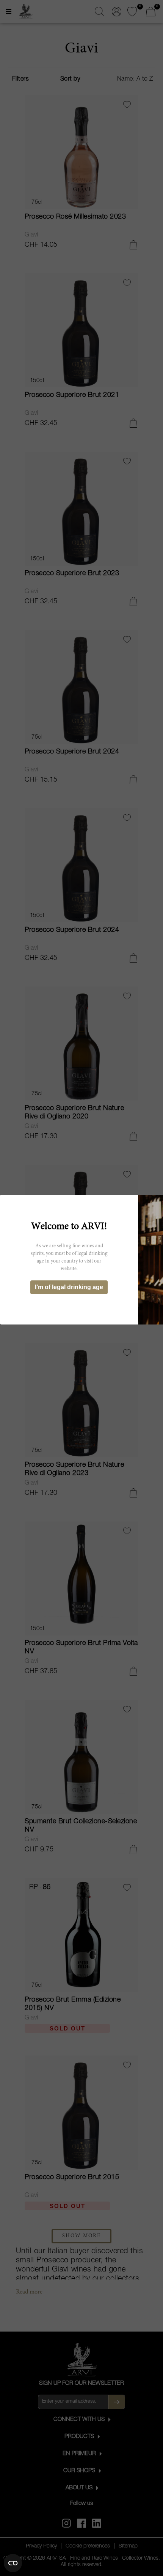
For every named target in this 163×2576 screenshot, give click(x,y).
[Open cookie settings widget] (13, 2563)
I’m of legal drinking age (69, 1287)
